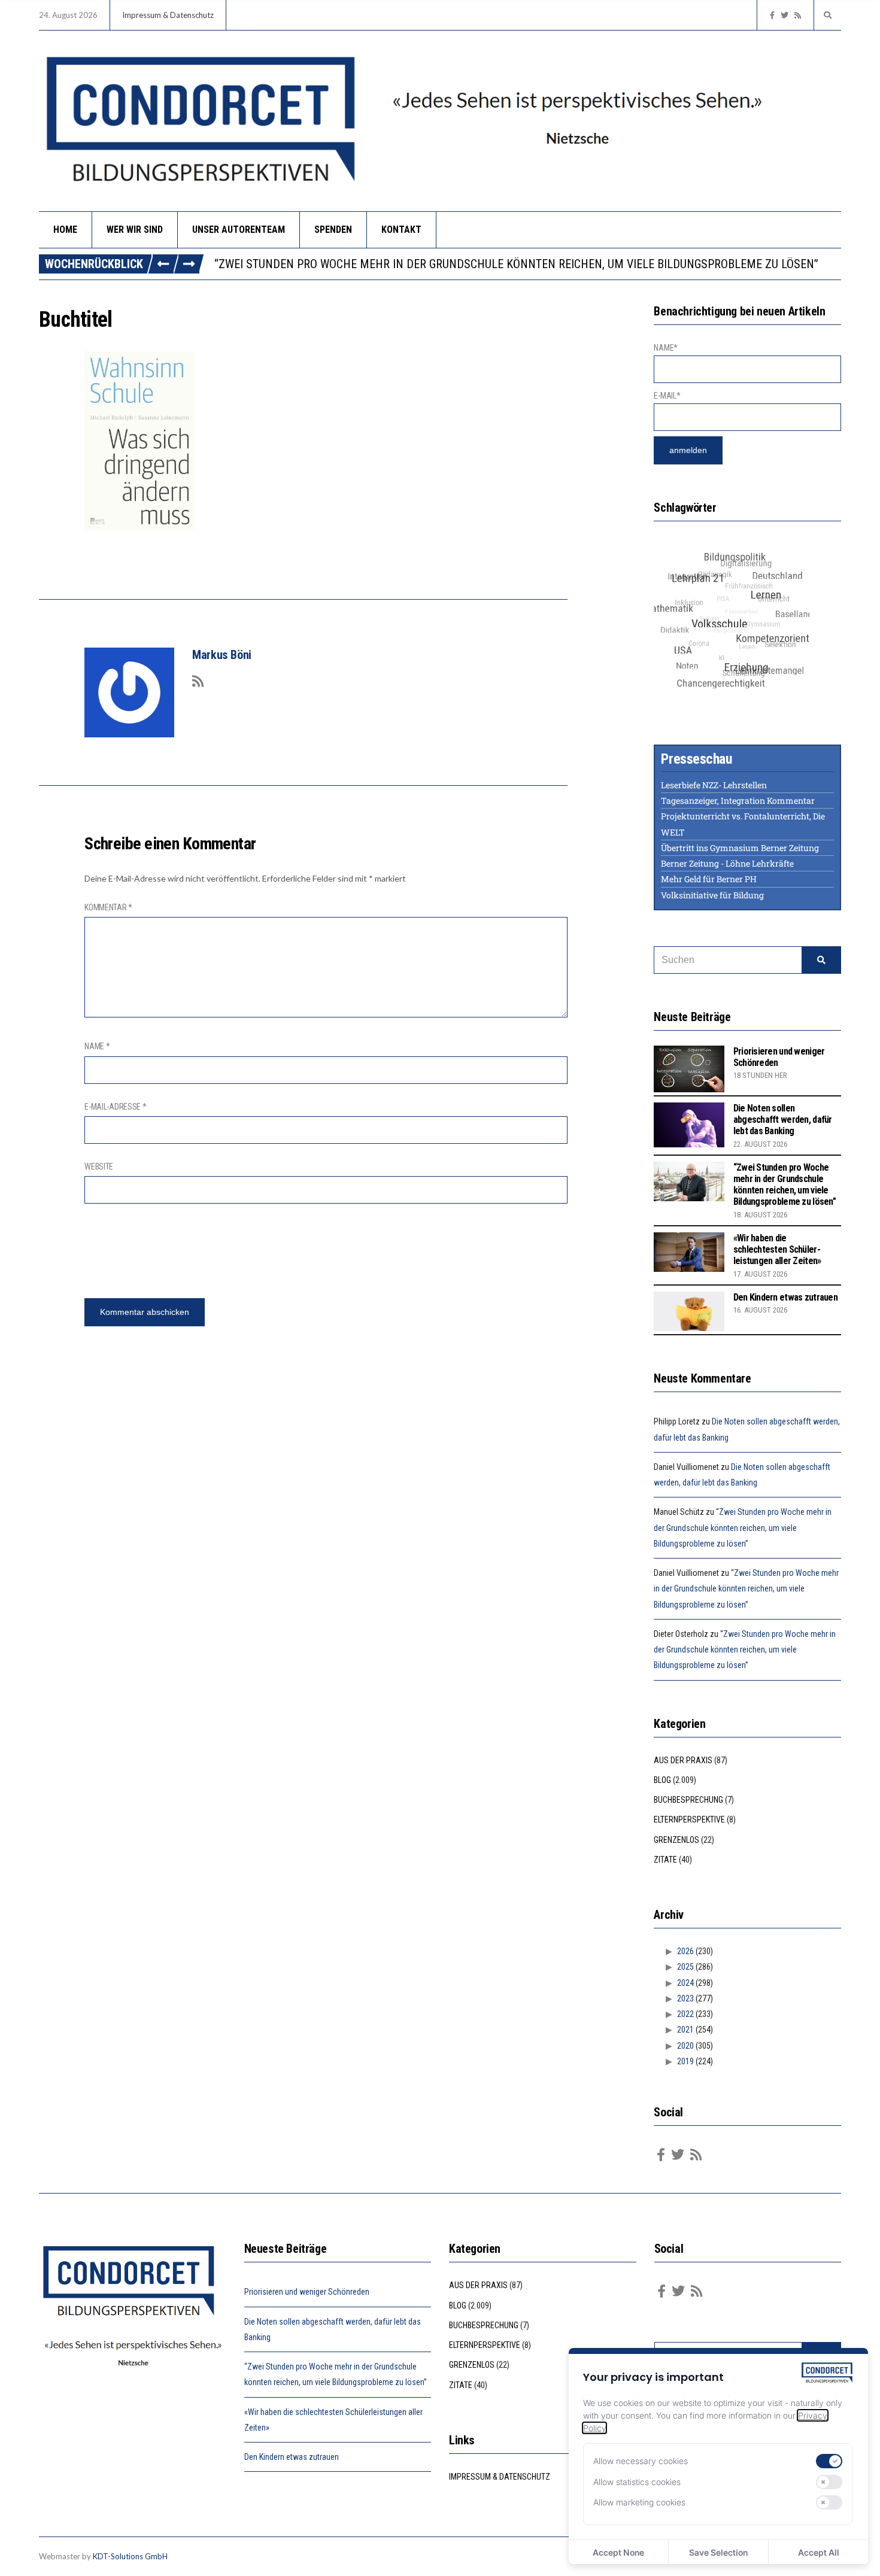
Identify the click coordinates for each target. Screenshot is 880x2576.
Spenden (333, 230)
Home (65, 230)
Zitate (665, 1860)
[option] (527, 264)
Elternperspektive (689, 1819)
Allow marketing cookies (639, 2502)
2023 (685, 1998)
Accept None (618, 2552)
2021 (685, 2030)
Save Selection (718, 2552)
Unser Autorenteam (239, 230)
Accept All (819, 2552)
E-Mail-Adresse (116, 1107)
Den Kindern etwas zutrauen (785, 1297)
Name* (666, 348)
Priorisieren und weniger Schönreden (307, 2292)
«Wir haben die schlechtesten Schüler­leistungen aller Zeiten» (777, 1249)
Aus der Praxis (683, 1760)
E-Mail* (667, 396)
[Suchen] (821, 960)
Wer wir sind (135, 230)
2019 (685, 2061)
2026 (685, 1951)
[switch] (829, 2461)
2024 (685, 1983)
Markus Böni (222, 655)
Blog (662, 1780)
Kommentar (108, 907)
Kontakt (401, 230)
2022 (685, 2014)
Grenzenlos (676, 1840)
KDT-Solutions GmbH (130, 2556)
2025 (685, 1967)
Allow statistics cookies (637, 2482)
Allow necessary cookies (641, 2461)
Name (97, 1046)
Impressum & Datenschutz (168, 15)
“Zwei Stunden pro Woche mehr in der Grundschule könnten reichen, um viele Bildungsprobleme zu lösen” (516, 264)
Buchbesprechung (688, 1800)
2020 (685, 2046)
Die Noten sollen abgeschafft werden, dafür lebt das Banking (783, 1120)
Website (99, 1167)
